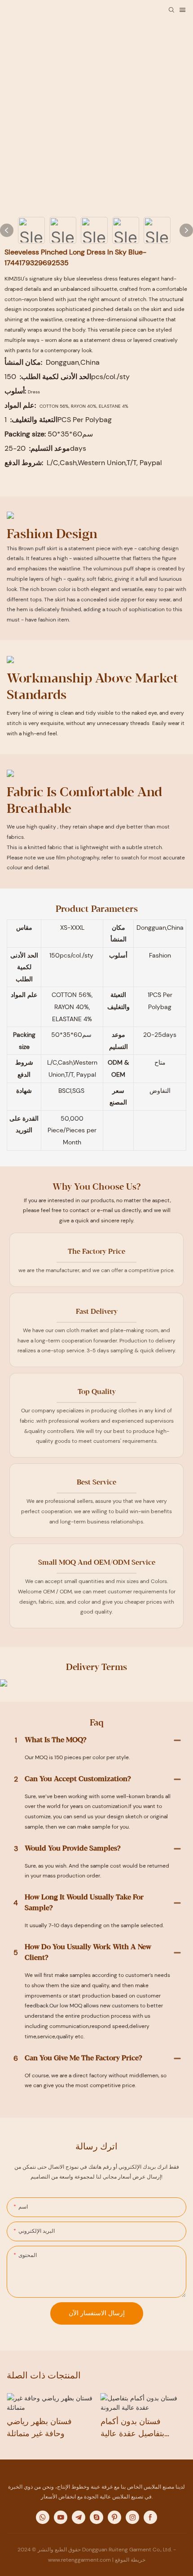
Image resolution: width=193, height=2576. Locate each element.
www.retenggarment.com (80, 2560)
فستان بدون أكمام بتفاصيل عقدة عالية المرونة (132, 2428)
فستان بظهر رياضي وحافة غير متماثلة (39, 2427)
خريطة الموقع (130, 2560)
